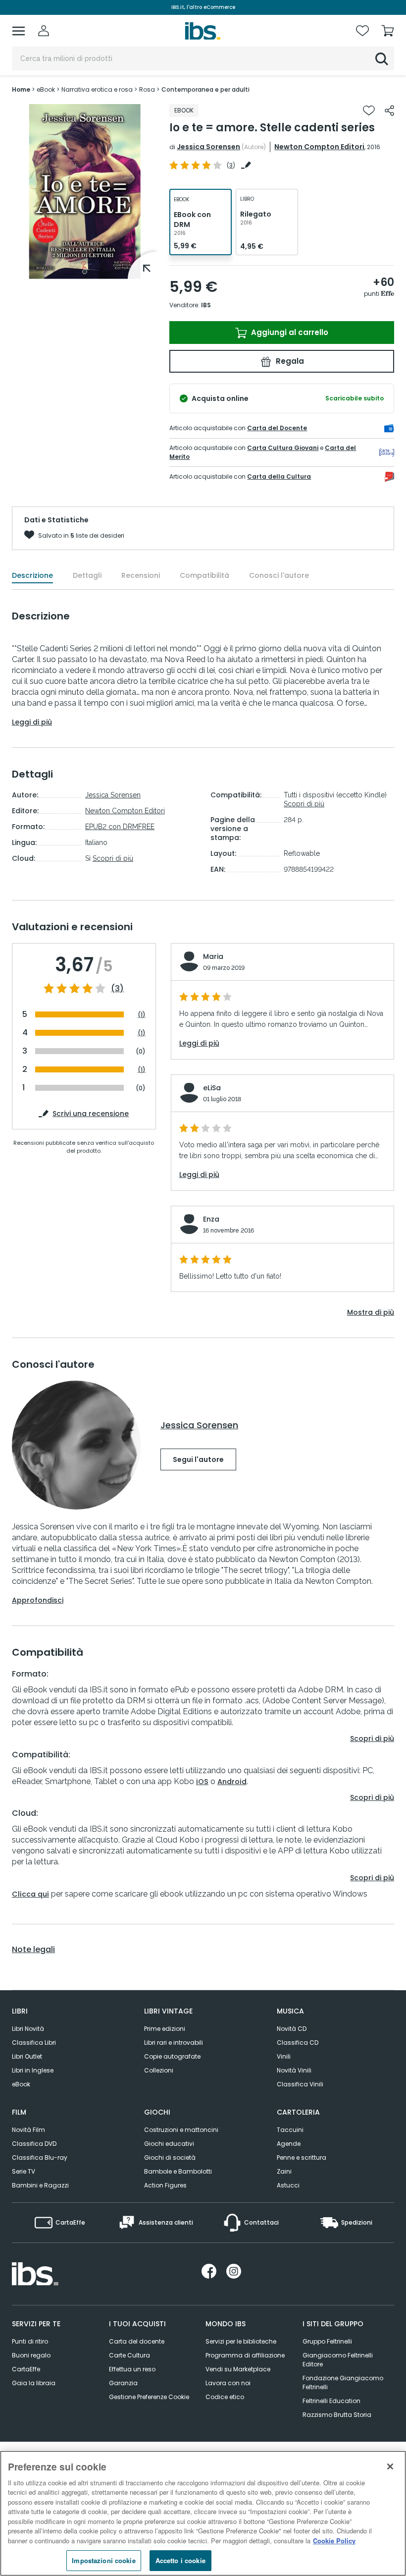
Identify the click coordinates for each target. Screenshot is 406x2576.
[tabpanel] (85, 192)
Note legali (33, 1950)
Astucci (288, 2185)
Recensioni (141, 575)
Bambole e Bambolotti (178, 2171)
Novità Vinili (294, 2070)
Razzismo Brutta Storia (337, 2415)
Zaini (284, 2171)
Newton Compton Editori (319, 147)
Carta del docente (137, 2341)
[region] (203, 2513)
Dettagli (87, 575)
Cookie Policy (334, 2541)
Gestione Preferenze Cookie (149, 2397)
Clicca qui (30, 1894)
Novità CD (292, 2029)
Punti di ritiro (30, 2341)
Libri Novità (28, 2029)
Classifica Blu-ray (40, 2157)
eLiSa (212, 1088)
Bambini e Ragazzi (40, 2185)
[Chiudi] (390, 2466)
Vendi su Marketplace (238, 2369)
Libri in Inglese (33, 2070)
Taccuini (290, 2130)
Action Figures (165, 2185)
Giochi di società (170, 2157)
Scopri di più (113, 858)
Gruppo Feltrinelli (327, 2341)
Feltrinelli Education (331, 2401)
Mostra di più (371, 1312)
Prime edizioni (165, 2029)
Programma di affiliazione (245, 2355)
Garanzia (123, 2383)
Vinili (284, 2056)
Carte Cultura (129, 2355)
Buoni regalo (31, 2355)
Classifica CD (298, 2043)
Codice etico (225, 2397)
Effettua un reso (132, 2369)
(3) (117, 989)
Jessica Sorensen (208, 147)
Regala (289, 361)
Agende (289, 2144)
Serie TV (24, 2171)
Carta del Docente (277, 428)
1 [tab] (85, 272)
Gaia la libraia (34, 2383)
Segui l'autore (198, 1459)
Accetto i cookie (180, 2560)
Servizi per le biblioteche (241, 2341)
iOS (202, 1782)
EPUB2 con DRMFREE (120, 827)
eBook (21, 2084)
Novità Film (28, 2130)
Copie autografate (172, 2056)
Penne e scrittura (302, 2157)
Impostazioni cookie (103, 2560)
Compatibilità (204, 575)
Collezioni (159, 2070)
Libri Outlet (27, 2056)
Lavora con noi (228, 2383)
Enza (211, 1219)
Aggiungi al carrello (289, 332)
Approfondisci (38, 1600)
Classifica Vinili (300, 2084)
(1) (142, 1015)
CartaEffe (26, 2369)
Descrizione (32, 575)
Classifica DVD (34, 2144)
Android (232, 1782)
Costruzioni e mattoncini (181, 2130)
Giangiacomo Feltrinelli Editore (338, 2360)
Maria (213, 956)
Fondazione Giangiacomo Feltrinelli (343, 2382)
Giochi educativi (169, 2144)
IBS (206, 305)
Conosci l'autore (279, 575)
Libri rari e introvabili (174, 2043)
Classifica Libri (34, 2043)
